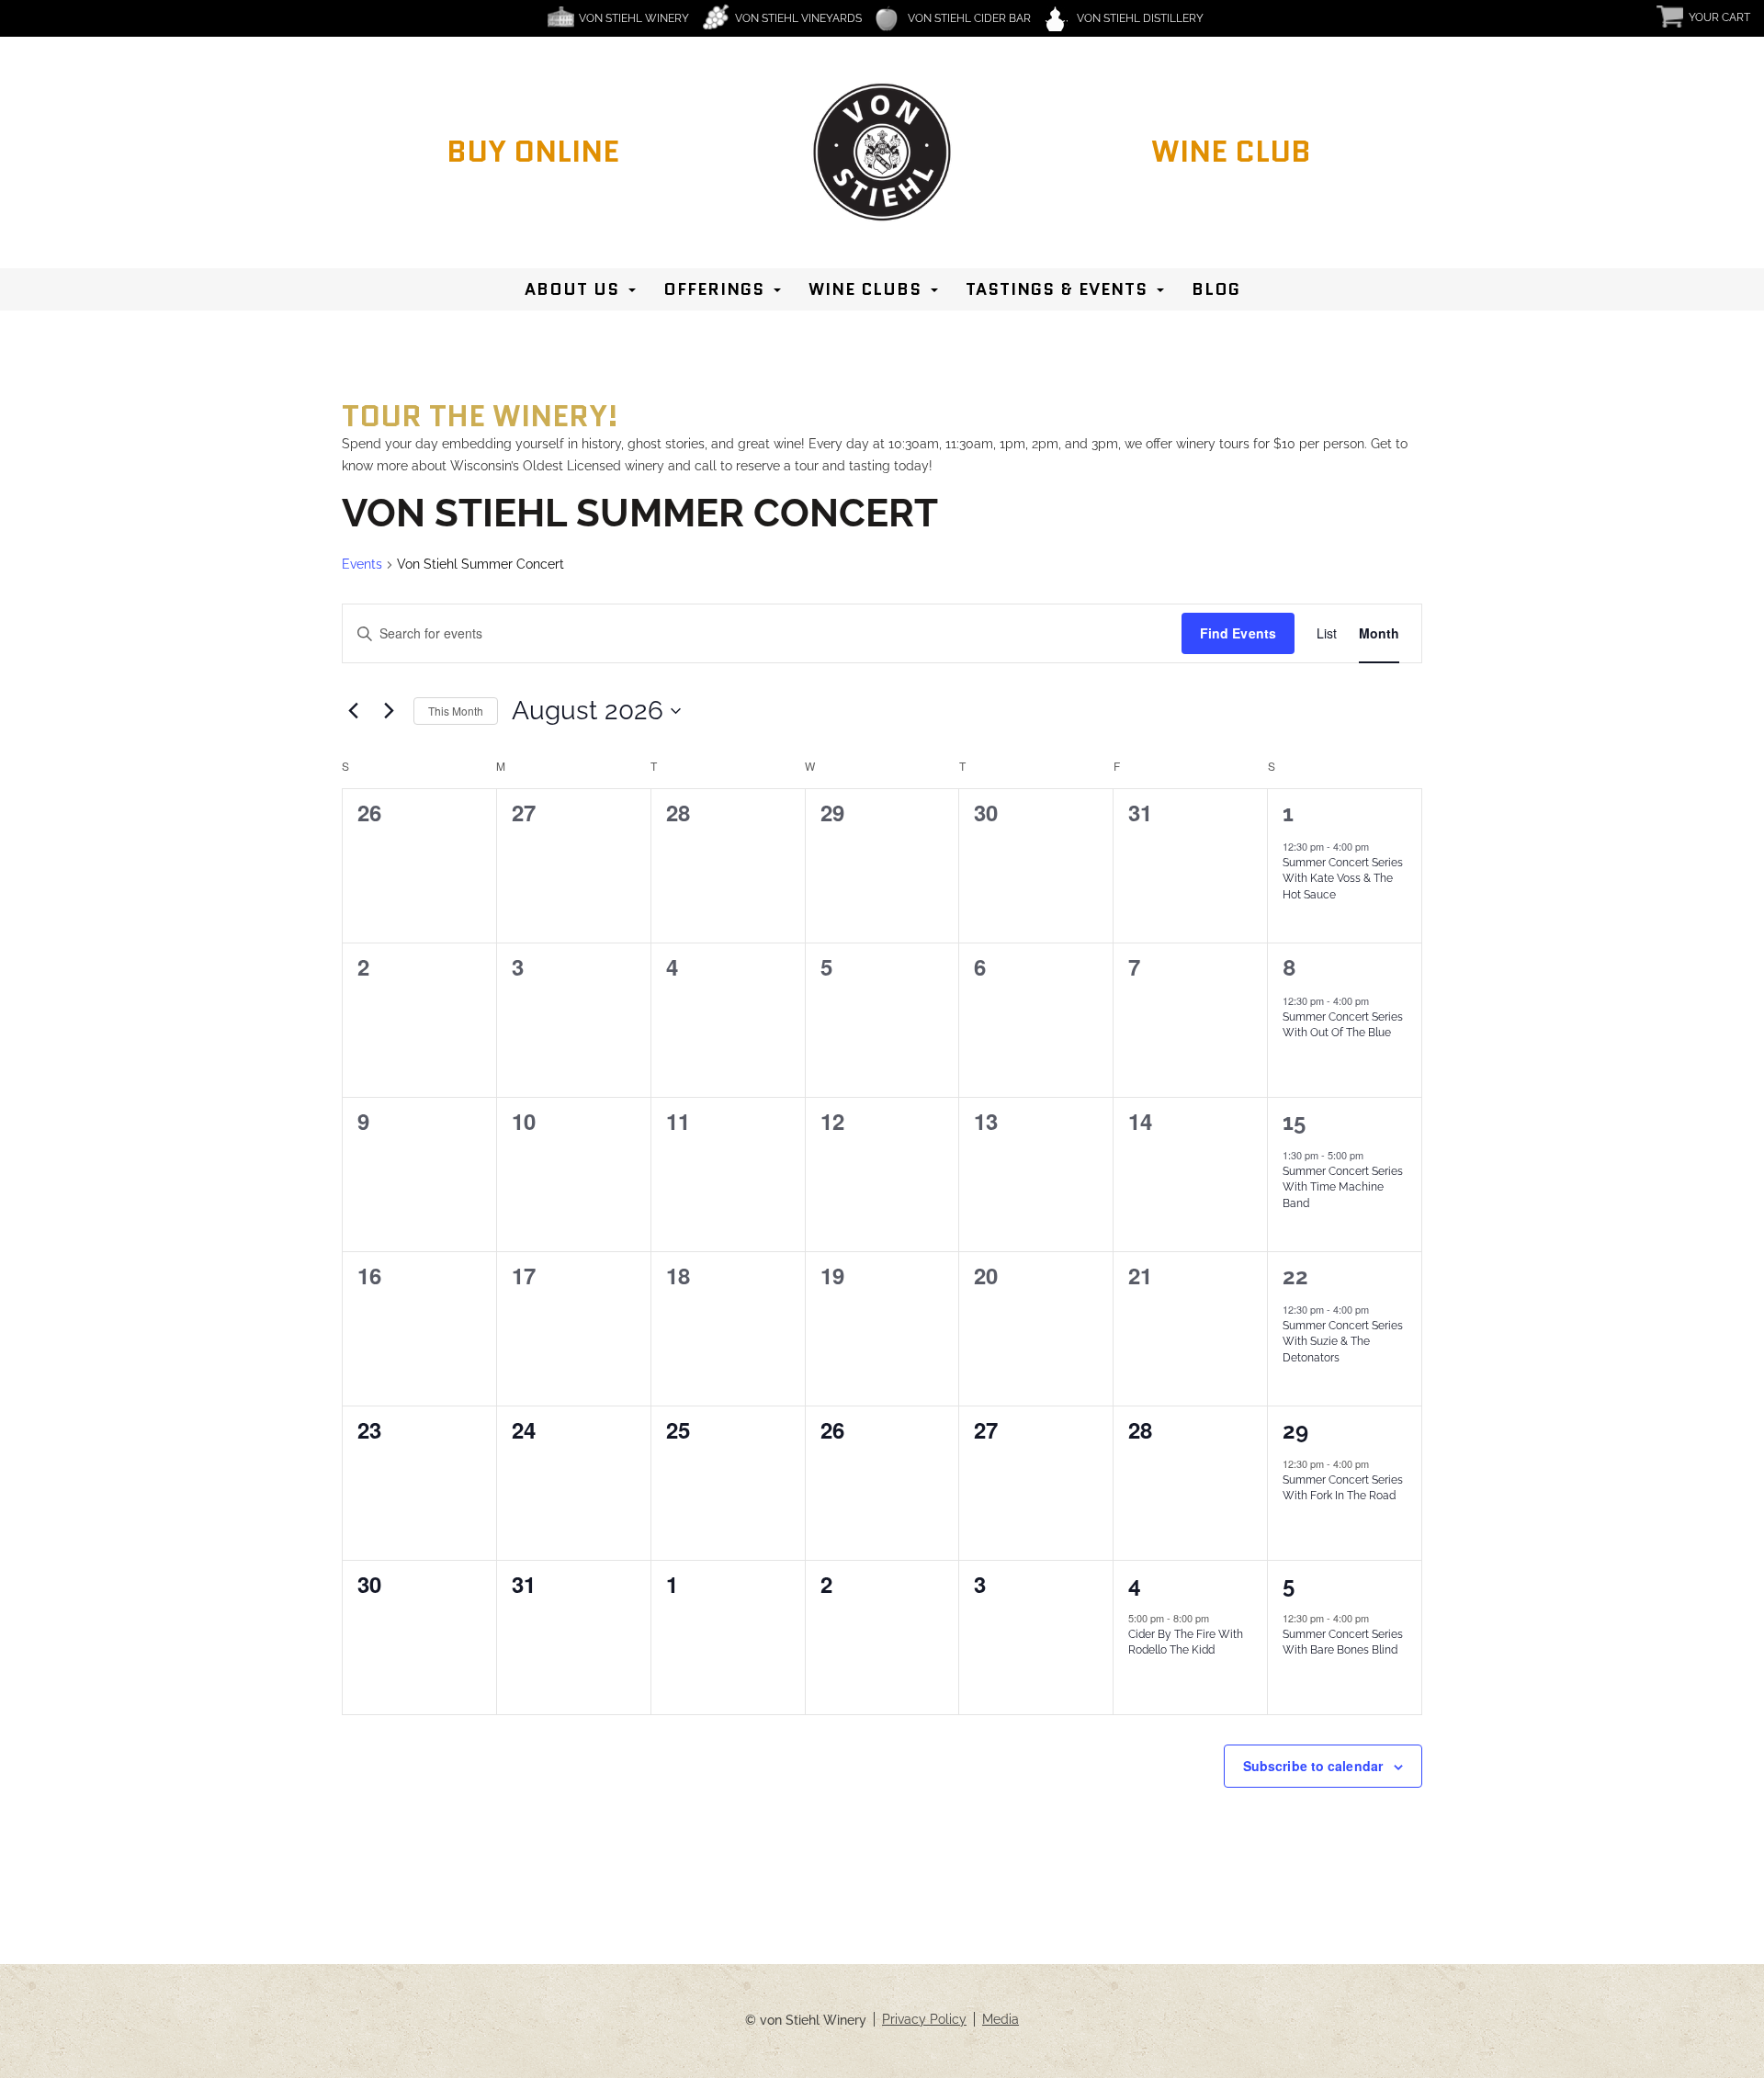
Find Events (1238, 633)
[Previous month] (353, 711)
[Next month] (389, 711)
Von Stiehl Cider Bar (969, 18)
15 (1294, 1122)
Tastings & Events (1057, 289)
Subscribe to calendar (1313, 1766)
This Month (456, 711)
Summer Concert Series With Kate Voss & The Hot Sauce (1343, 879)
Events (362, 564)
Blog (1216, 289)
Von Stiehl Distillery (1140, 18)
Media (1001, 2019)
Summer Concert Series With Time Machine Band (1343, 1187)
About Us (572, 289)
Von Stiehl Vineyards (798, 18)
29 (1295, 1431)
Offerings (714, 289)
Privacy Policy (924, 2019)
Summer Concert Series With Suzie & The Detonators (1343, 1342)
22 (1295, 1276)
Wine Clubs (865, 289)
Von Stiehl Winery (634, 18)
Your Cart (1719, 17)
